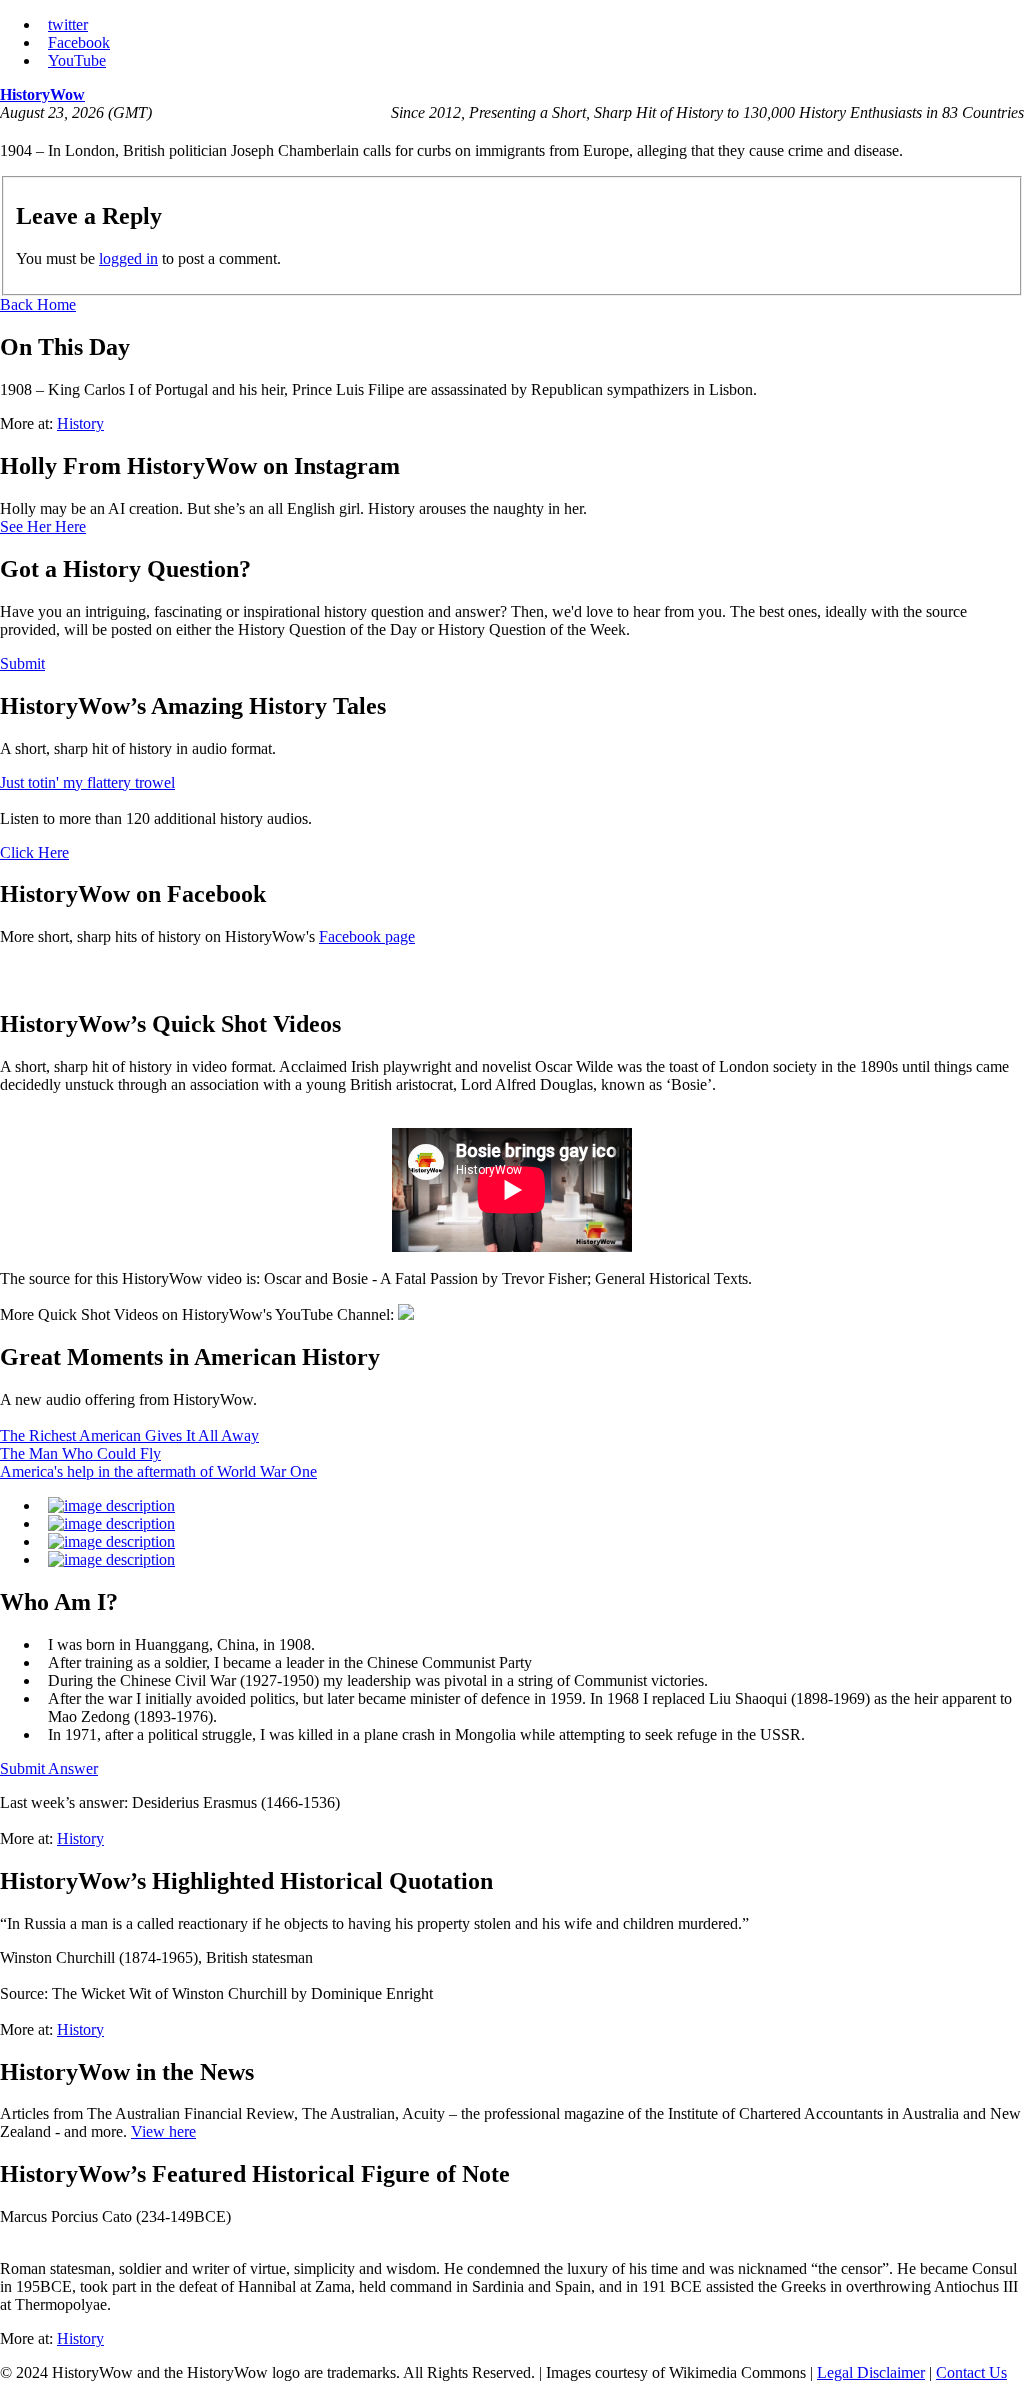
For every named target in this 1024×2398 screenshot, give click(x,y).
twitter (68, 24)
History (80, 423)
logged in (128, 258)
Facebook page (367, 936)
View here (163, 2131)
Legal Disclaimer (871, 2372)
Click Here (34, 852)
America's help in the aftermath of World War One (158, 1471)
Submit (22, 663)
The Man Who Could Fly (80, 1453)
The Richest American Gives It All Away (129, 1435)
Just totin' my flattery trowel (87, 782)
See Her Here (43, 526)
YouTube (77, 60)
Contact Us (971, 2372)
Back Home (38, 304)
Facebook (79, 42)
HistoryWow (42, 94)
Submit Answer (49, 1768)
